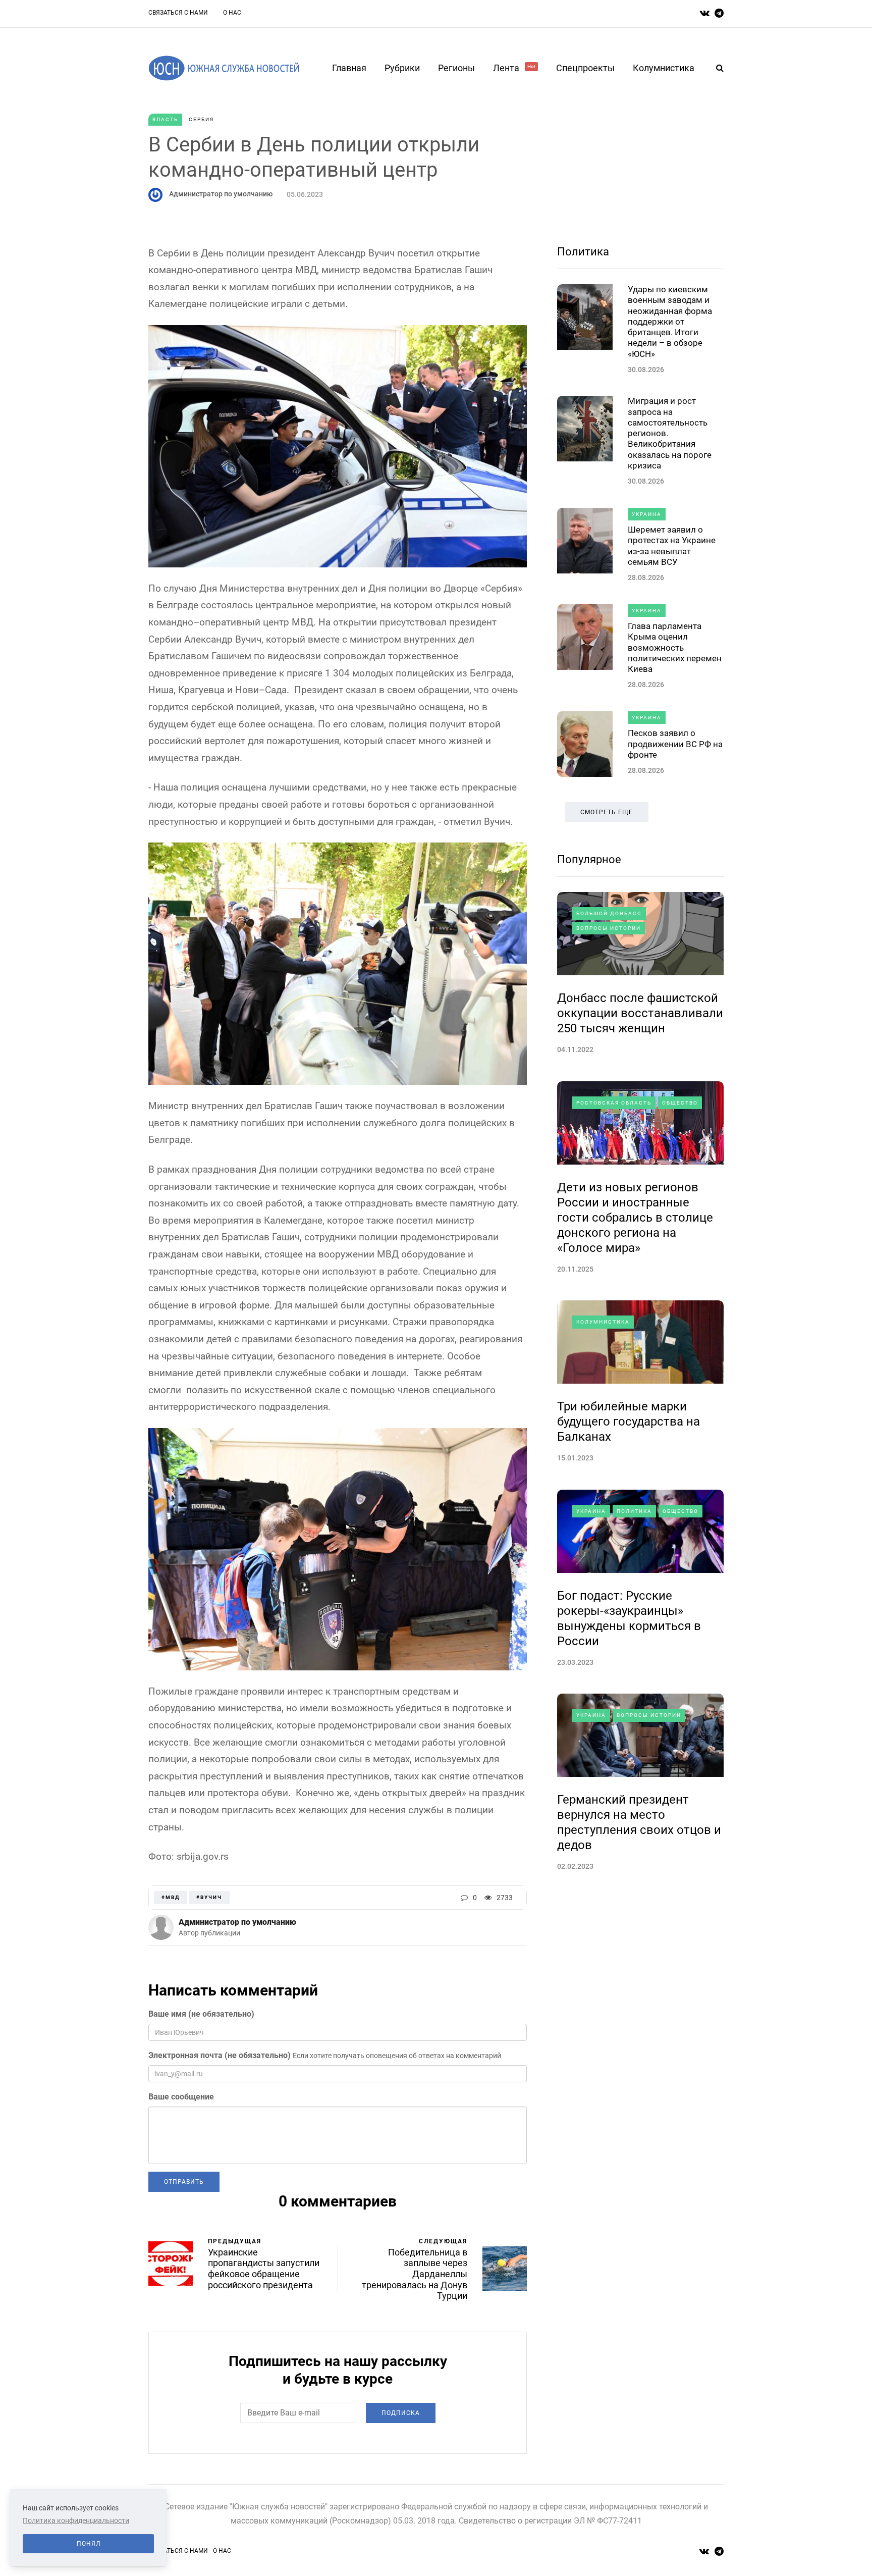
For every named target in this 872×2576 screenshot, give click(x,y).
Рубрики (402, 68)
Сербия (201, 119)
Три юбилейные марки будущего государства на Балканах (629, 1422)
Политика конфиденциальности (76, 2520)
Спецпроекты (585, 68)
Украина (647, 514)
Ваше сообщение (181, 2097)
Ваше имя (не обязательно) (201, 2014)
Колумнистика (664, 68)
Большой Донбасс (609, 913)
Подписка (401, 2413)
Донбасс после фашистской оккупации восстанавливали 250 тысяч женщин (640, 1013)
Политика (583, 252)
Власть (165, 119)
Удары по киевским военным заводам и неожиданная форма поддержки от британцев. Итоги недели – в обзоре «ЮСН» (670, 322)
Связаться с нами (178, 13)
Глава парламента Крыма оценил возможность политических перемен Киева (675, 647)
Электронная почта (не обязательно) (220, 2055)
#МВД (171, 1897)
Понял (89, 2544)
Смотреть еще (607, 812)
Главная (349, 68)
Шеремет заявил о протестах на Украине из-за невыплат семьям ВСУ (672, 546)
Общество (680, 1103)
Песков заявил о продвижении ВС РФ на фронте (675, 744)
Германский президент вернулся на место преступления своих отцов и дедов (639, 1822)
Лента (514, 68)
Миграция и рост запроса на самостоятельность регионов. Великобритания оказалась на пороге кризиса (670, 433)
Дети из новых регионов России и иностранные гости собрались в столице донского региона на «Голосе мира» (635, 1218)
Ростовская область (614, 1103)
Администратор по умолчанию (221, 194)
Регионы (456, 68)
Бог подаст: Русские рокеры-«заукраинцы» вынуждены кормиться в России (629, 1618)
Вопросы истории (609, 928)
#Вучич (209, 1897)
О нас (232, 13)
